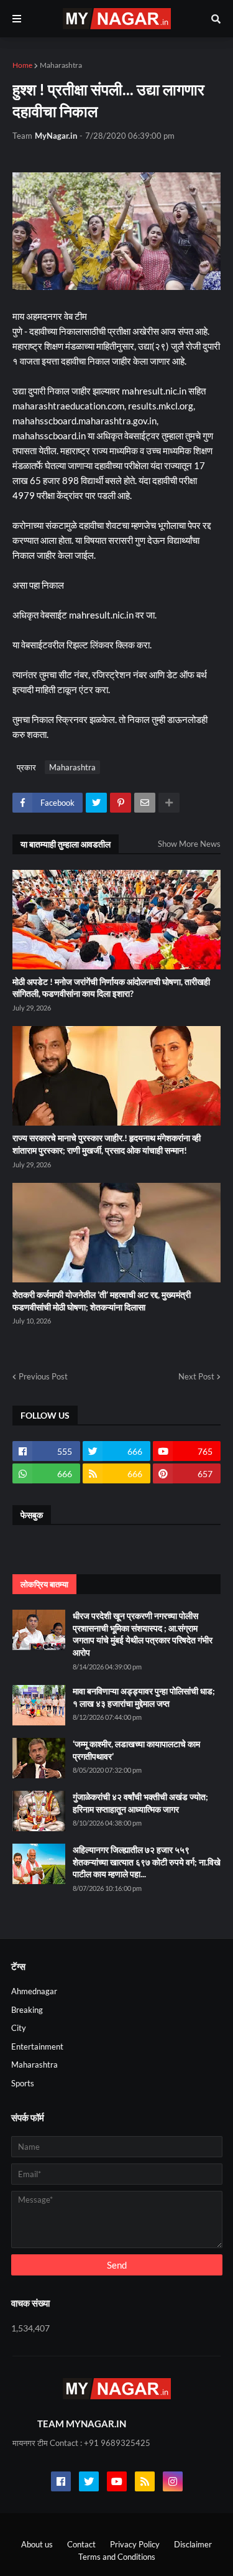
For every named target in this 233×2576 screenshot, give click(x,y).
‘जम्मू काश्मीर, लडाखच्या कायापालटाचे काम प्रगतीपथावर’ (136, 1750)
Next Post (196, 1376)
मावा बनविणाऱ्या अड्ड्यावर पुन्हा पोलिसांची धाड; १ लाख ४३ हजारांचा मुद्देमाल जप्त (144, 1697)
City (19, 2028)
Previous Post (43, 1376)
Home (22, 65)
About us (37, 2544)
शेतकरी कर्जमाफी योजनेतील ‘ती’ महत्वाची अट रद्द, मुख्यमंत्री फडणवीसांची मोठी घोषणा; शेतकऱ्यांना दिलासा (102, 1301)
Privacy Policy (135, 2544)
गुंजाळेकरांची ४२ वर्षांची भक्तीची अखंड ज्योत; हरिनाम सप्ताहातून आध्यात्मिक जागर (140, 1803)
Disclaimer (193, 2544)
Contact (81, 2544)
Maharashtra (61, 65)
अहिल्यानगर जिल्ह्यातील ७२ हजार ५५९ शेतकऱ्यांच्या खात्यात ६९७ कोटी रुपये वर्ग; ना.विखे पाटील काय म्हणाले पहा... (147, 1862)
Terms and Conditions (117, 2557)
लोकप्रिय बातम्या (44, 1584)
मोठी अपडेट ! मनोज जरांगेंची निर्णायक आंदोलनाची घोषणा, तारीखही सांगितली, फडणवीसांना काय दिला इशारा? (111, 988)
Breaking (27, 2010)
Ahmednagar (34, 1991)
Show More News (189, 844)
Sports (23, 2083)
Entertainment (37, 2046)
